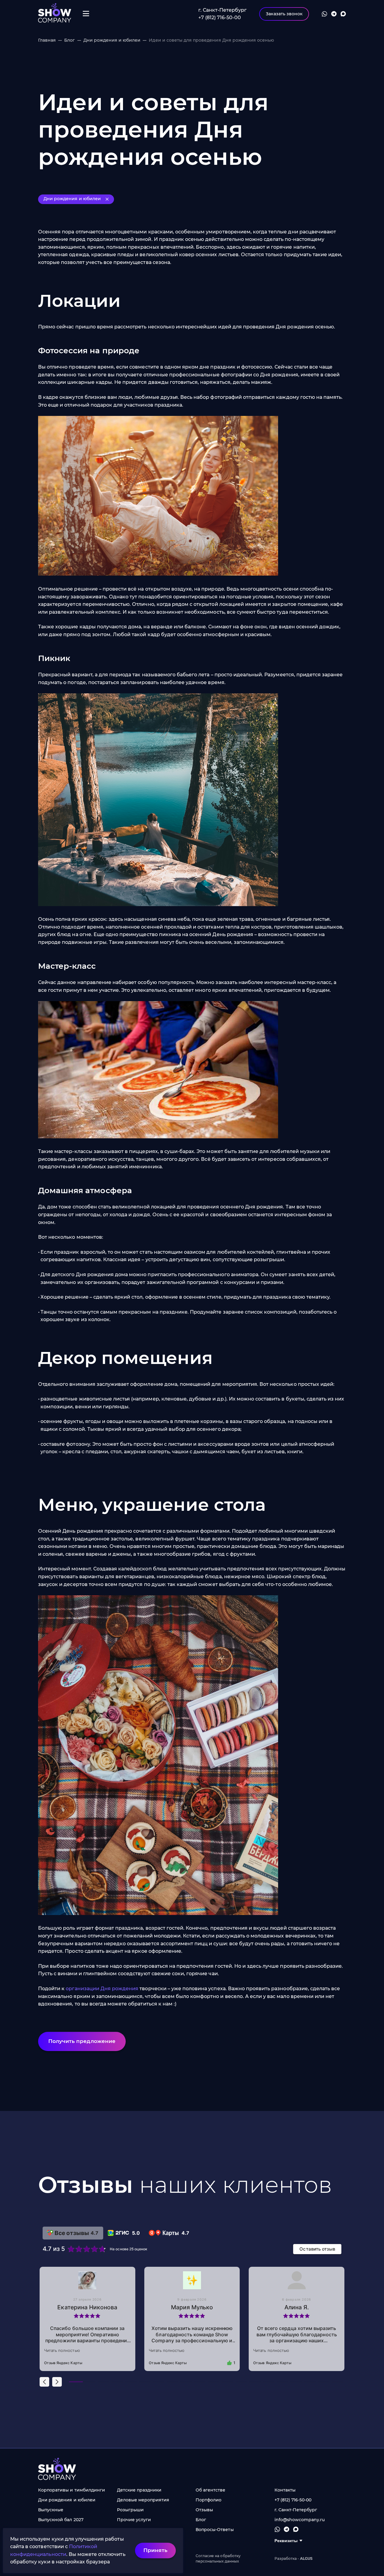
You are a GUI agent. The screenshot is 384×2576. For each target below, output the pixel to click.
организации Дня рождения (102, 1989)
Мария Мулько (192, 2307)
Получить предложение (82, 2041)
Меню (86, 14)
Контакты (285, 2490)
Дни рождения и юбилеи (72, 199)
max (296, 2529)
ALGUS (55, 14)
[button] (44, 2382)
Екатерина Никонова (87, 2307)
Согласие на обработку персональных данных (218, 2558)
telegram (287, 2529)
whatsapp (277, 2529)
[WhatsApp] (324, 14)
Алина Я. (297, 2307)
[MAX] (343, 14)
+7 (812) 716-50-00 (220, 18)
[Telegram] (334, 14)
